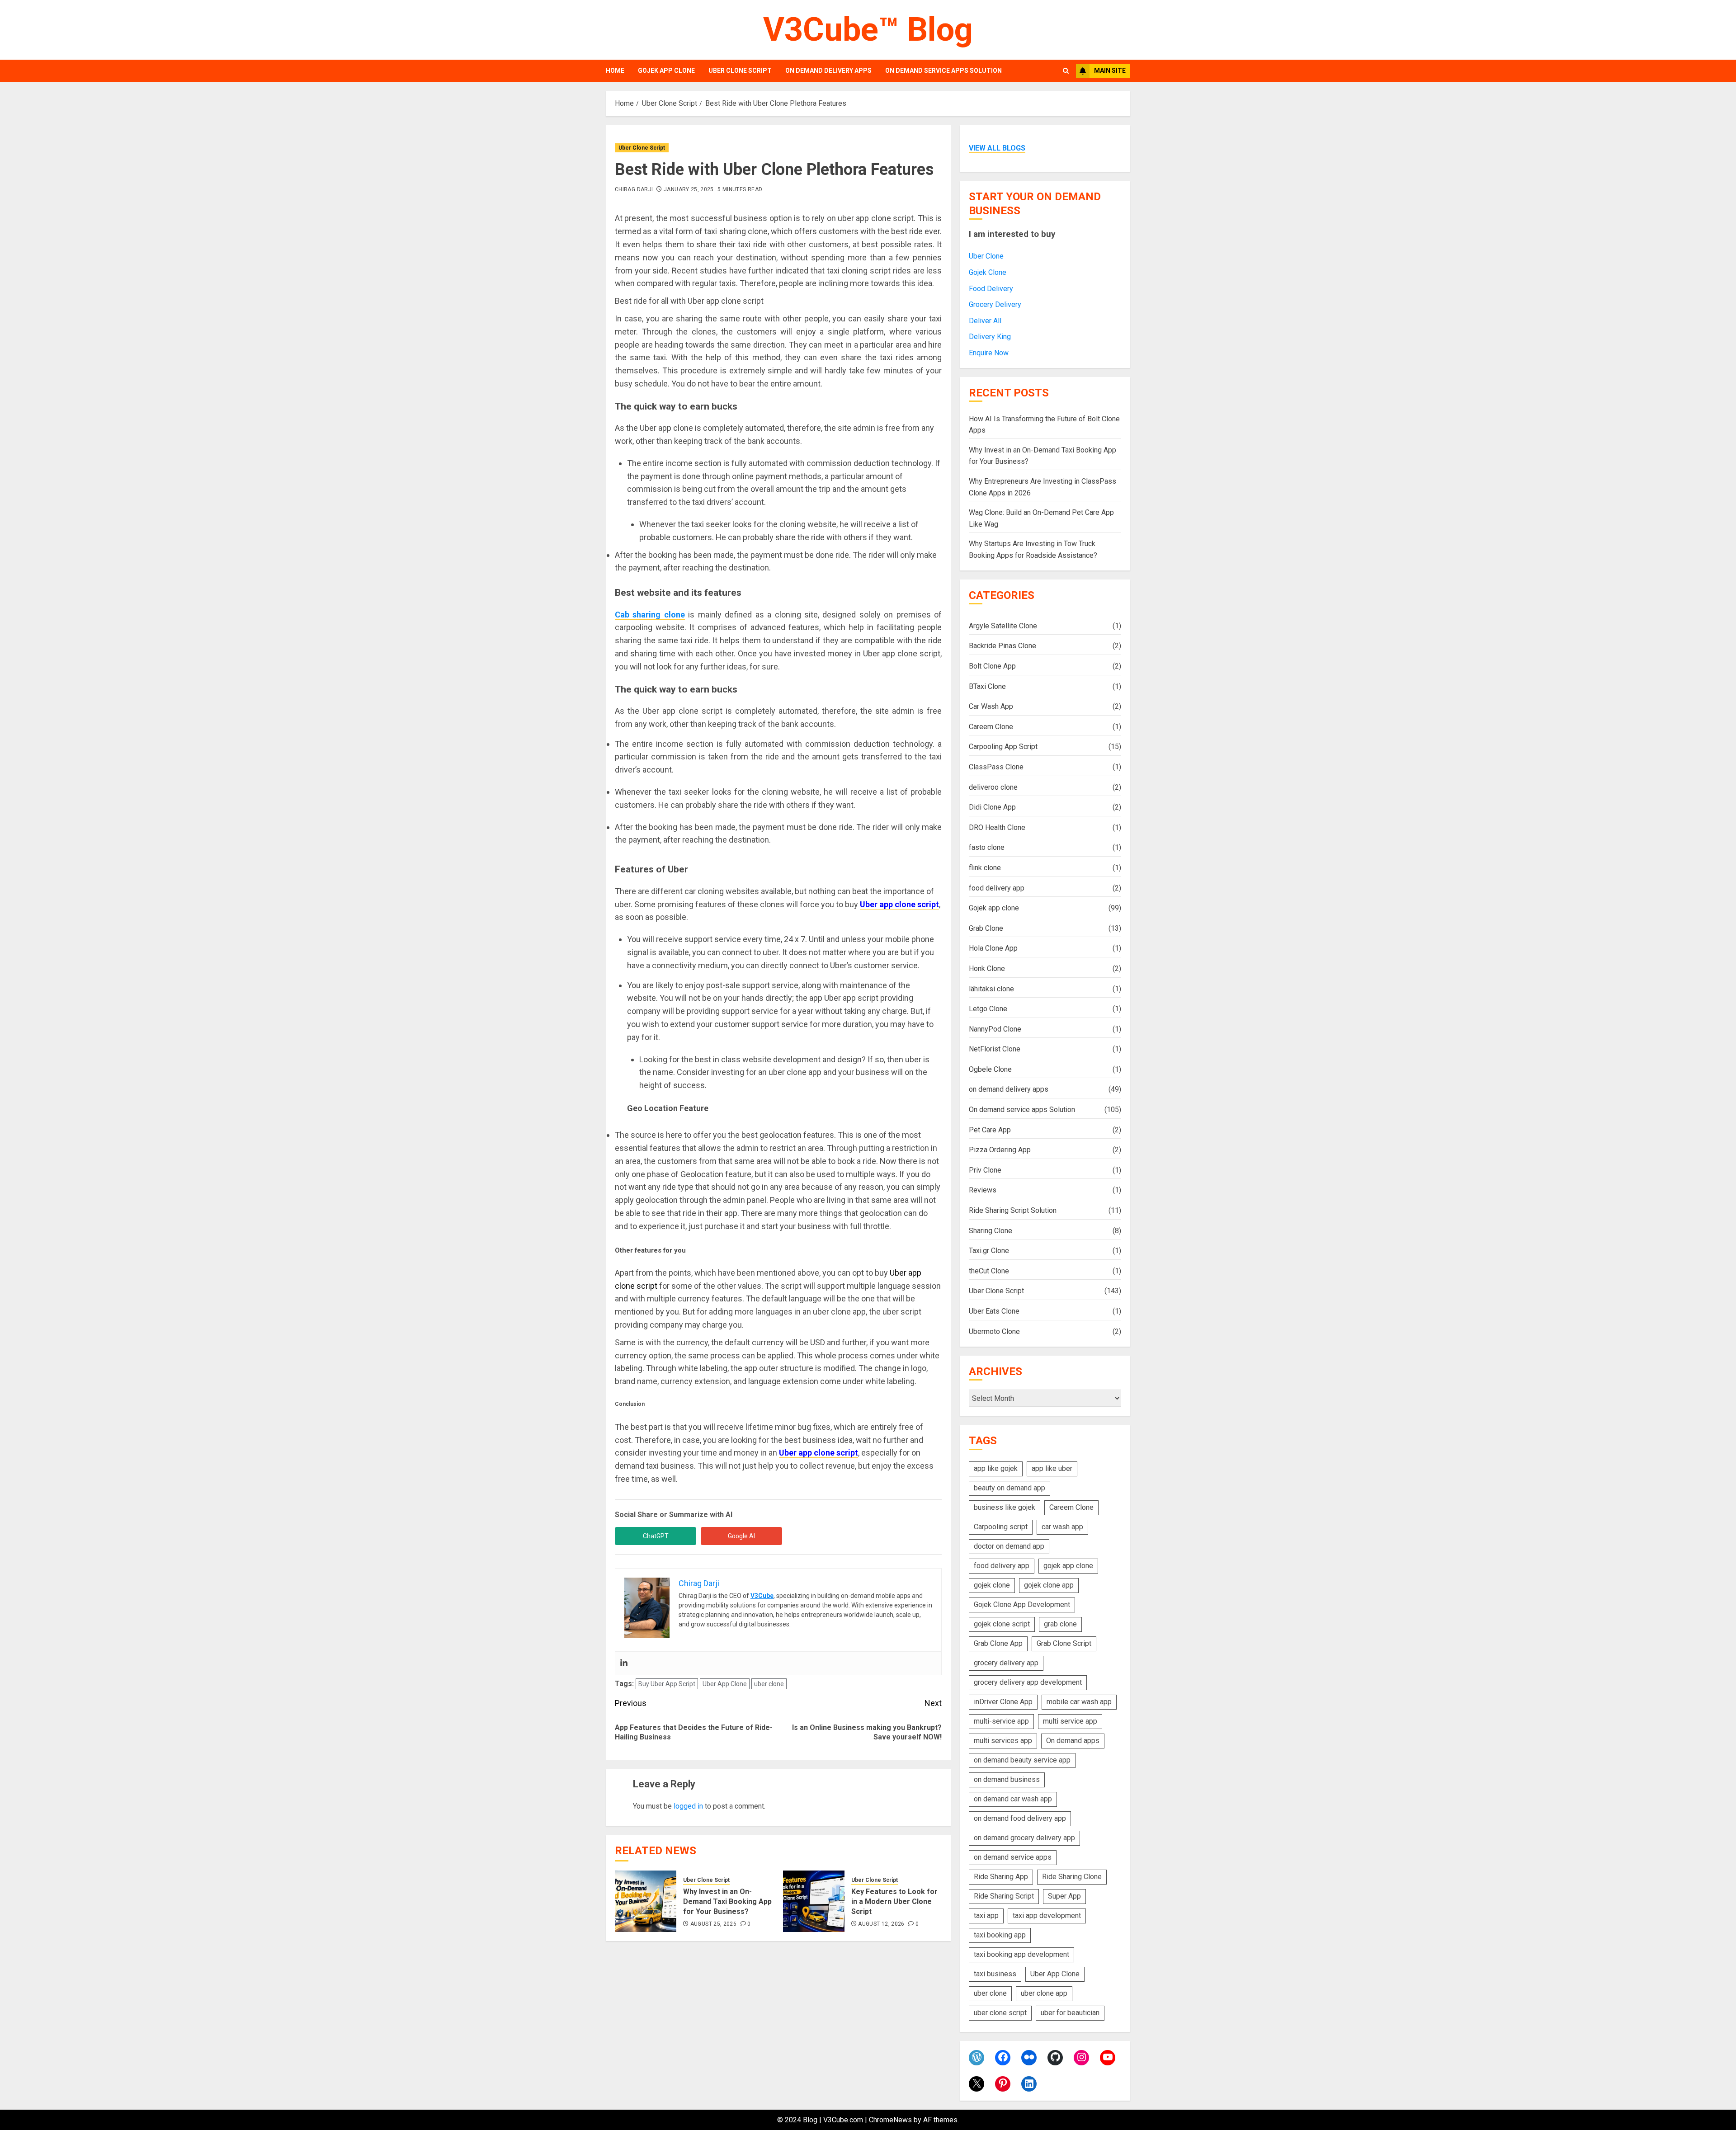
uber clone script (1000, 2013)
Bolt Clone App (992, 666)
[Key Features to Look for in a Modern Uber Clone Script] (814, 1901)
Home (615, 71)
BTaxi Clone (987, 686)
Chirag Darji (634, 189)
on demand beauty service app (1022, 1760)
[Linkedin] (624, 1663)
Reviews (983, 1190)
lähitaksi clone (991, 989)
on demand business (1007, 1779)
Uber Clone (986, 256)
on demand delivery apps (828, 71)
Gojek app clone (666, 71)
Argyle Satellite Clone (1003, 626)
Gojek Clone (988, 272)
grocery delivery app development (1028, 1682)
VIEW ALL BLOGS (997, 148)
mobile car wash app (1079, 1702)
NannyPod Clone (995, 1029)
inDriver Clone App (1003, 1702)
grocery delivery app (1006, 1663)
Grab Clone (986, 928)
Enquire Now (989, 353)
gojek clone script (1002, 1624)
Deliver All (985, 321)
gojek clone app (1049, 1585)
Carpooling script (1001, 1527)
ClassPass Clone (996, 767)
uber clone (769, 1684)
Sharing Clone (991, 1231)
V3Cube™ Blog (868, 30)
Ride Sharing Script (1004, 1896)
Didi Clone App (992, 807)
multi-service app (1001, 1721)
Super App (1064, 1896)
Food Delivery (991, 289)
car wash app (1062, 1527)
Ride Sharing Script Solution (1013, 1210)
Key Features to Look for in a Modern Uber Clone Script (894, 1902)
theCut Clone (989, 1271)
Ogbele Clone (990, 1069)
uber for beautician (1070, 2013)
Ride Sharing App (1001, 1877)
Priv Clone (985, 1170)
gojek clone (992, 1585)
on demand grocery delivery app (1024, 1838)
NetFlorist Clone (995, 1049)
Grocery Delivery (995, 304)
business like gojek (1005, 1507)
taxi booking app (1000, 1935)
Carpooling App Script (1003, 747)
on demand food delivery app (1020, 1818)
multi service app (1070, 1721)
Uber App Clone (725, 1684)
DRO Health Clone (997, 827)
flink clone (985, 868)
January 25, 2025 (689, 189)
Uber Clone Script (740, 71)
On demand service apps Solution (943, 71)
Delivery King (990, 337)
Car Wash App (991, 706)
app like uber (1052, 1468)
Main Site (1110, 71)
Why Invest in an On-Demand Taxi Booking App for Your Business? (727, 1902)
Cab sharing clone (650, 615)
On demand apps (1073, 1741)
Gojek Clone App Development (1022, 1605)
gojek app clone (1068, 1566)
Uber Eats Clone (994, 1311)
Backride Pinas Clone (1002, 646)
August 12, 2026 (881, 1924)
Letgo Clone (988, 1009)
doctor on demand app (1009, 1546)
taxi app (986, 1916)
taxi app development (1047, 1916)
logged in (688, 1806)
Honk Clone (987, 968)
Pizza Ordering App (1000, 1150)
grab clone (1060, 1624)
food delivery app (997, 888)
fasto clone (987, 847)
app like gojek (996, 1468)
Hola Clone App (993, 948)
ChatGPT (656, 1536)
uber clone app (1044, 1993)
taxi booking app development (1021, 1954)
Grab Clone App (998, 1643)
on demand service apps (1013, 1857)
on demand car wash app (1013, 1799)
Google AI (741, 1536)
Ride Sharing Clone (1072, 1877)
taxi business (995, 1974)
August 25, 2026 (713, 1924)
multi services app (1003, 1741)
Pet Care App (990, 1130)
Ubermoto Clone (994, 1331)
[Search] (1066, 71)
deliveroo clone (993, 787)
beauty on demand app (1010, 1488)
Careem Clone (991, 727)
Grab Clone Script (1064, 1643)
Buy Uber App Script (667, 1684)
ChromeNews (890, 2120)
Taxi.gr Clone (989, 1251)
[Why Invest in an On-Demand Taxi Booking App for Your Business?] (646, 1901)
